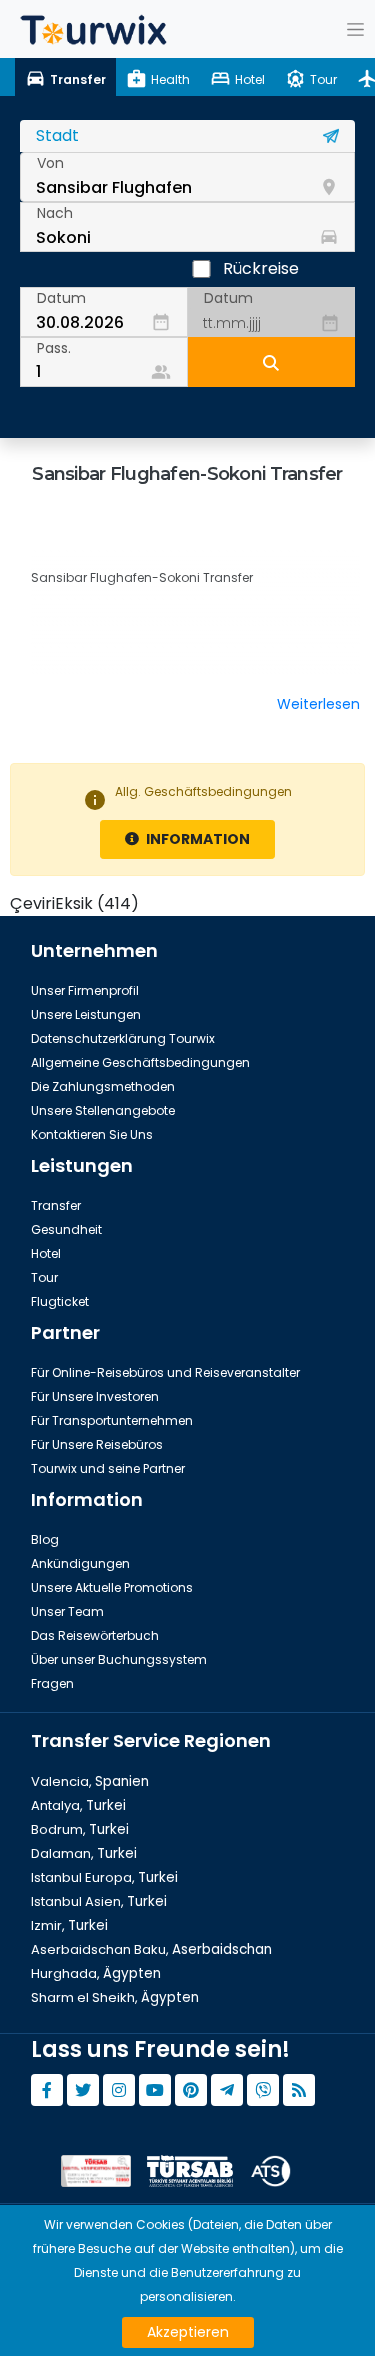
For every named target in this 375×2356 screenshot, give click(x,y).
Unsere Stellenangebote (103, 1110)
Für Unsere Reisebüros (97, 1444)
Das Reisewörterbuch (95, 1635)
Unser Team (67, 1611)
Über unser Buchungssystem (119, 1659)
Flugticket (60, 1301)
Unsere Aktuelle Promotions (112, 1587)
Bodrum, (80, 1829)
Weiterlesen (318, 704)
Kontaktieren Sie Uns (92, 1134)
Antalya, (78, 1805)
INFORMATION (196, 839)
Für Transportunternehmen (112, 1420)
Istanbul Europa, (104, 1877)
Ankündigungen (80, 1563)
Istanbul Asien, (99, 1901)
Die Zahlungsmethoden (103, 1086)
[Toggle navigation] (355, 29)
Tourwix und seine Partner (108, 1468)
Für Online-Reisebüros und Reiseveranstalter (165, 1372)
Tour (44, 1277)
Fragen (52, 1683)
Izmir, (69, 1925)
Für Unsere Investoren (95, 1396)
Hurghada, (96, 1973)
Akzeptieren (188, 2332)
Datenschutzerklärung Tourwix (123, 1038)
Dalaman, (84, 1853)
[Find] (272, 362)
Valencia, (90, 1781)
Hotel (46, 1253)
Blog (45, 1539)
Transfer (56, 1205)
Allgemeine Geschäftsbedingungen (140, 1062)
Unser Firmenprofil (85, 990)
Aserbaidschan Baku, (151, 1949)
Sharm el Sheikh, (115, 1997)
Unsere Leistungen (86, 1014)
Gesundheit (66, 1229)
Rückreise (261, 268)
